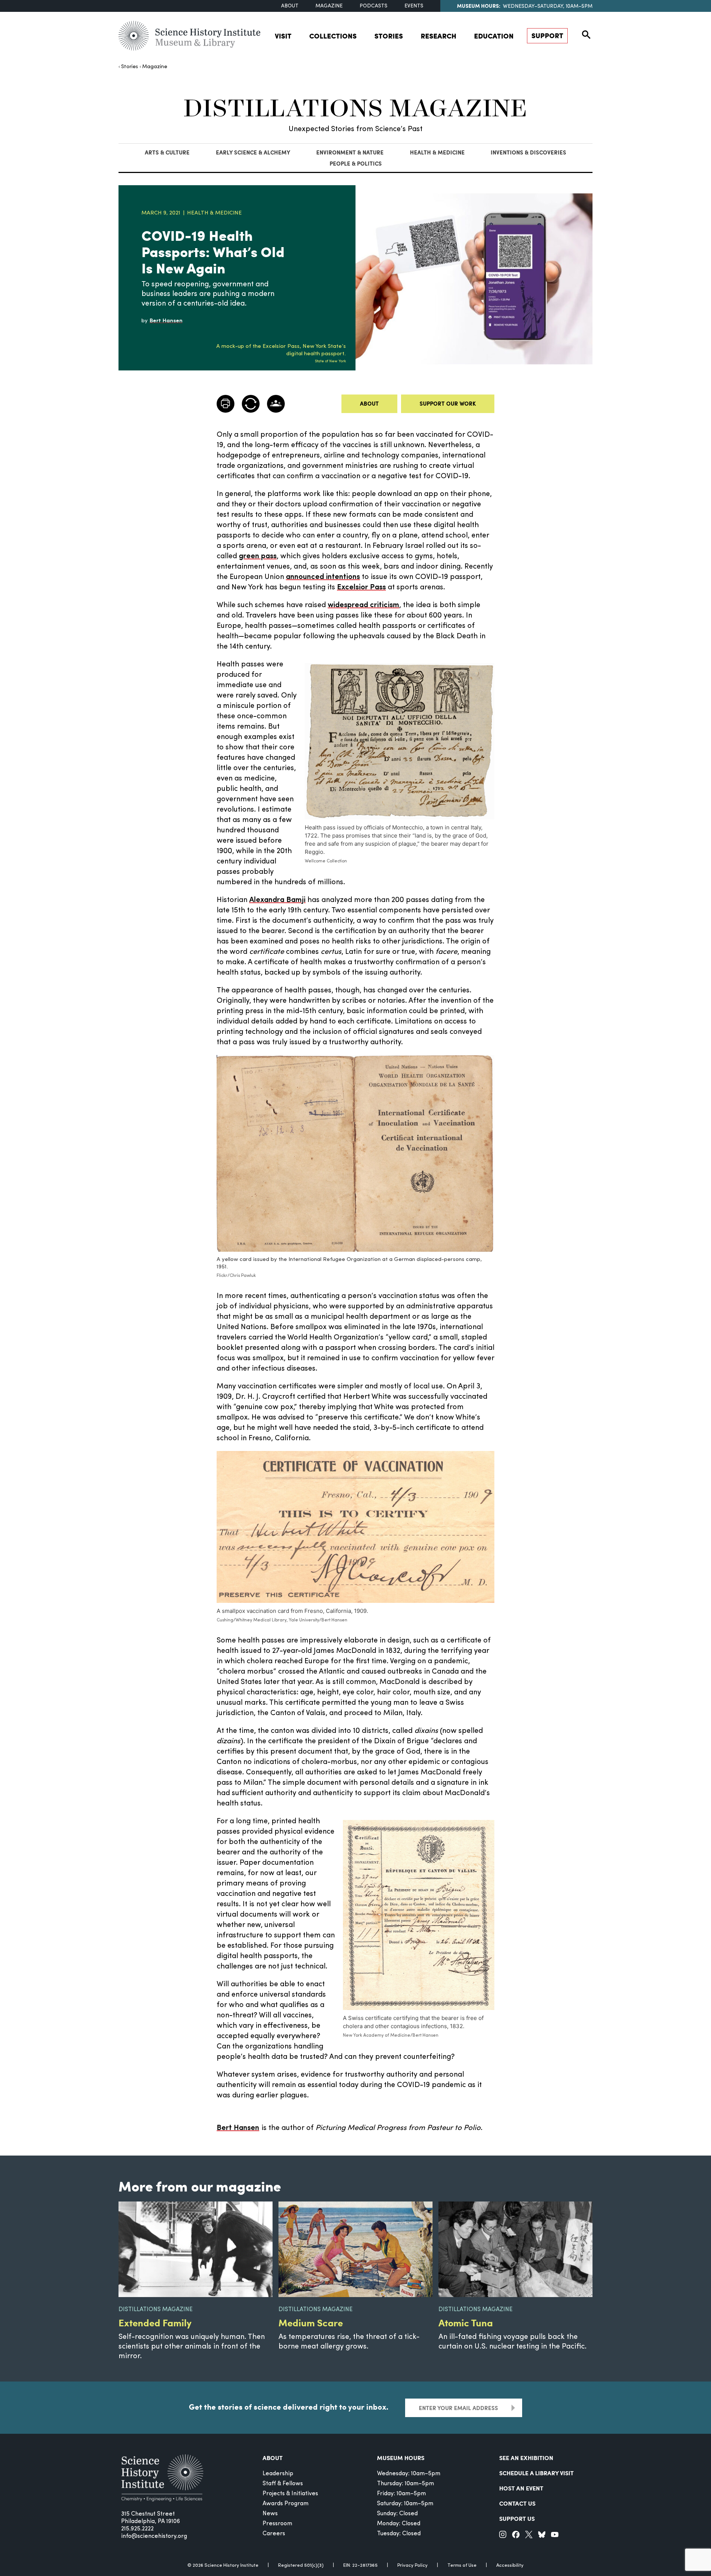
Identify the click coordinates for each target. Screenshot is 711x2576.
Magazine (329, 6)
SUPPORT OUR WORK (448, 403)
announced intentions (323, 577)
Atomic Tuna (466, 2322)
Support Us (517, 2518)
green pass (258, 556)
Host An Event (521, 2488)
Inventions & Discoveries (528, 152)
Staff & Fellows (283, 2484)
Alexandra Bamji (277, 900)
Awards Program (286, 2504)
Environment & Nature (350, 152)
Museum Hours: (479, 6)
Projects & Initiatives (290, 2494)
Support (547, 35)
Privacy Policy (413, 2565)
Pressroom (277, 2524)
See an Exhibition (526, 2458)
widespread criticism (363, 605)
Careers (274, 2534)
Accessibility (510, 2565)
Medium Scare (311, 2322)
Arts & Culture (167, 152)
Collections (333, 36)
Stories (389, 36)
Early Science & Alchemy (253, 152)
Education (494, 36)
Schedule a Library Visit (536, 2473)
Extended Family (155, 2322)
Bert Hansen (238, 2128)
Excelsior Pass (361, 588)
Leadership (278, 2474)
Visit (283, 36)
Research (438, 36)
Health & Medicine (437, 152)
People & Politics (356, 163)
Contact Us (517, 2503)
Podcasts (373, 6)
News (270, 2514)
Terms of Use (462, 2565)
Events (414, 6)
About (290, 6)
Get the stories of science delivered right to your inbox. (289, 2407)
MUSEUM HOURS (401, 2458)
